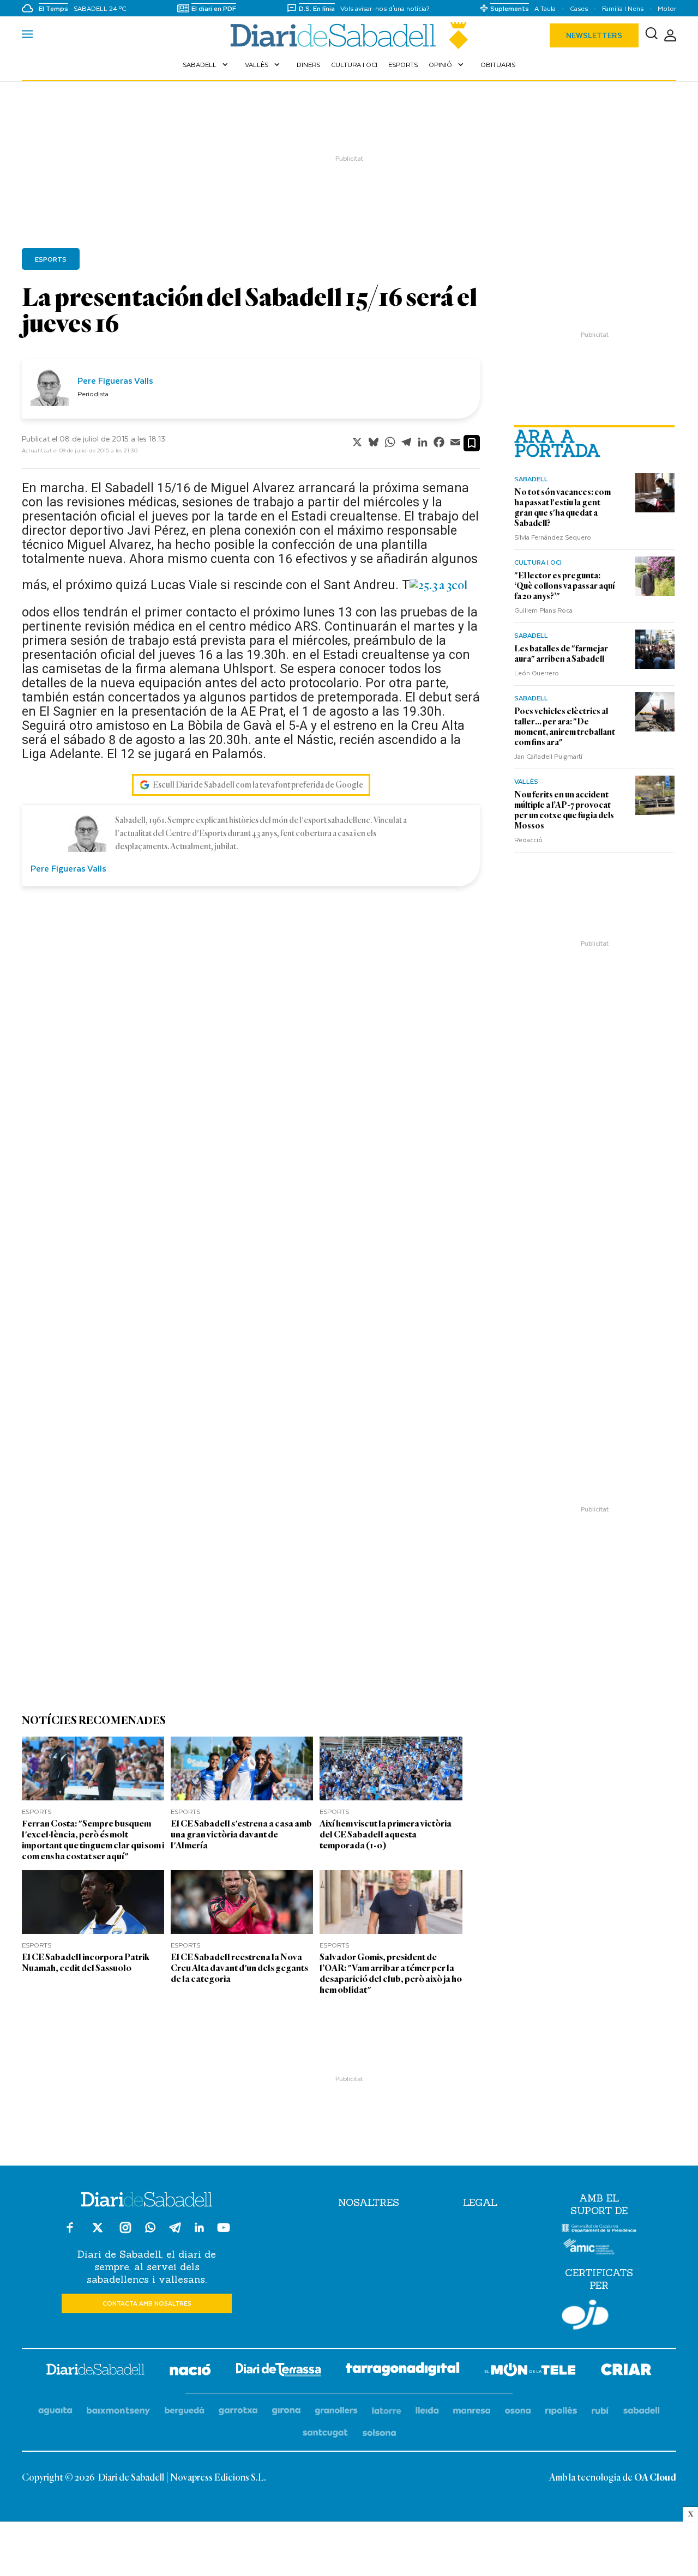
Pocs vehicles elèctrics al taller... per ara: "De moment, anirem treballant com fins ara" (565, 727)
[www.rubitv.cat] (600, 2411)
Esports (403, 64)
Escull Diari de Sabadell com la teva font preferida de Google (258, 785)
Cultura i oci (354, 64)
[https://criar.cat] (626, 2371)
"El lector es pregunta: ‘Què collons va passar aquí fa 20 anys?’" (564, 586)
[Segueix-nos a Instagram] (125, 2232)
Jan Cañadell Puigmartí (548, 756)
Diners (308, 64)
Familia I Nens (623, 8)
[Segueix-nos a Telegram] (175, 2232)
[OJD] (585, 2317)
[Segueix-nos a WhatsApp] (150, 2229)
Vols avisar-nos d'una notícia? (385, 8)
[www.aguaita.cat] (55, 2411)
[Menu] (27, 35)
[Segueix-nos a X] (98, 2232)
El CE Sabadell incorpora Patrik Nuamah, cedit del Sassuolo (86, 1963)
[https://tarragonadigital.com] (403, 2371)
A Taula (545, 8)
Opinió (447, 64)
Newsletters (594, 35)
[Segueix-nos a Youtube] (224, 2232)
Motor (667, 8)
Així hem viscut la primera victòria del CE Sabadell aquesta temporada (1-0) (386, 1834)
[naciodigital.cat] (119, 2411)
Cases (579, 8)
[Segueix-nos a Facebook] (70, 2232)
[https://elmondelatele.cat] (530, 2371)
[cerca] (651, 35)
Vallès (263, 64)
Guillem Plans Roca (543, 610)
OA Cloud (655, 2478)
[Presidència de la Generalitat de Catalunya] (599, 2230)
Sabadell (206, 64)
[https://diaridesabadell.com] (95, 2371)
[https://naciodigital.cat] (190, 2371)
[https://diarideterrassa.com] (278, 2371)
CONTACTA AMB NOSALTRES (147, 2303)
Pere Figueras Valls (115, 380)
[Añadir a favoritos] (472, 443)
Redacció (528, 839)
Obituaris (498, 64)
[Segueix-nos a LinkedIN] (199, 2229)
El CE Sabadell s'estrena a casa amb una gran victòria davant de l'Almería (241, 1834)
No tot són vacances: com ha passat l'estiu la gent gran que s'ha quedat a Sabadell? (562, 508)
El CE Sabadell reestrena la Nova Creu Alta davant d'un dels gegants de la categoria (239, 1968)
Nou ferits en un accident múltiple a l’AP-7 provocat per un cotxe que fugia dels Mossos (564, 810)
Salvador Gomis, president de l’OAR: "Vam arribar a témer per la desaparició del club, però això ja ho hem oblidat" (391, 1973)
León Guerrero (537, 673)
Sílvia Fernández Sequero (553, 537)
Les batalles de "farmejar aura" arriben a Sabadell (561, 654)
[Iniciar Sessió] (670, 36)
